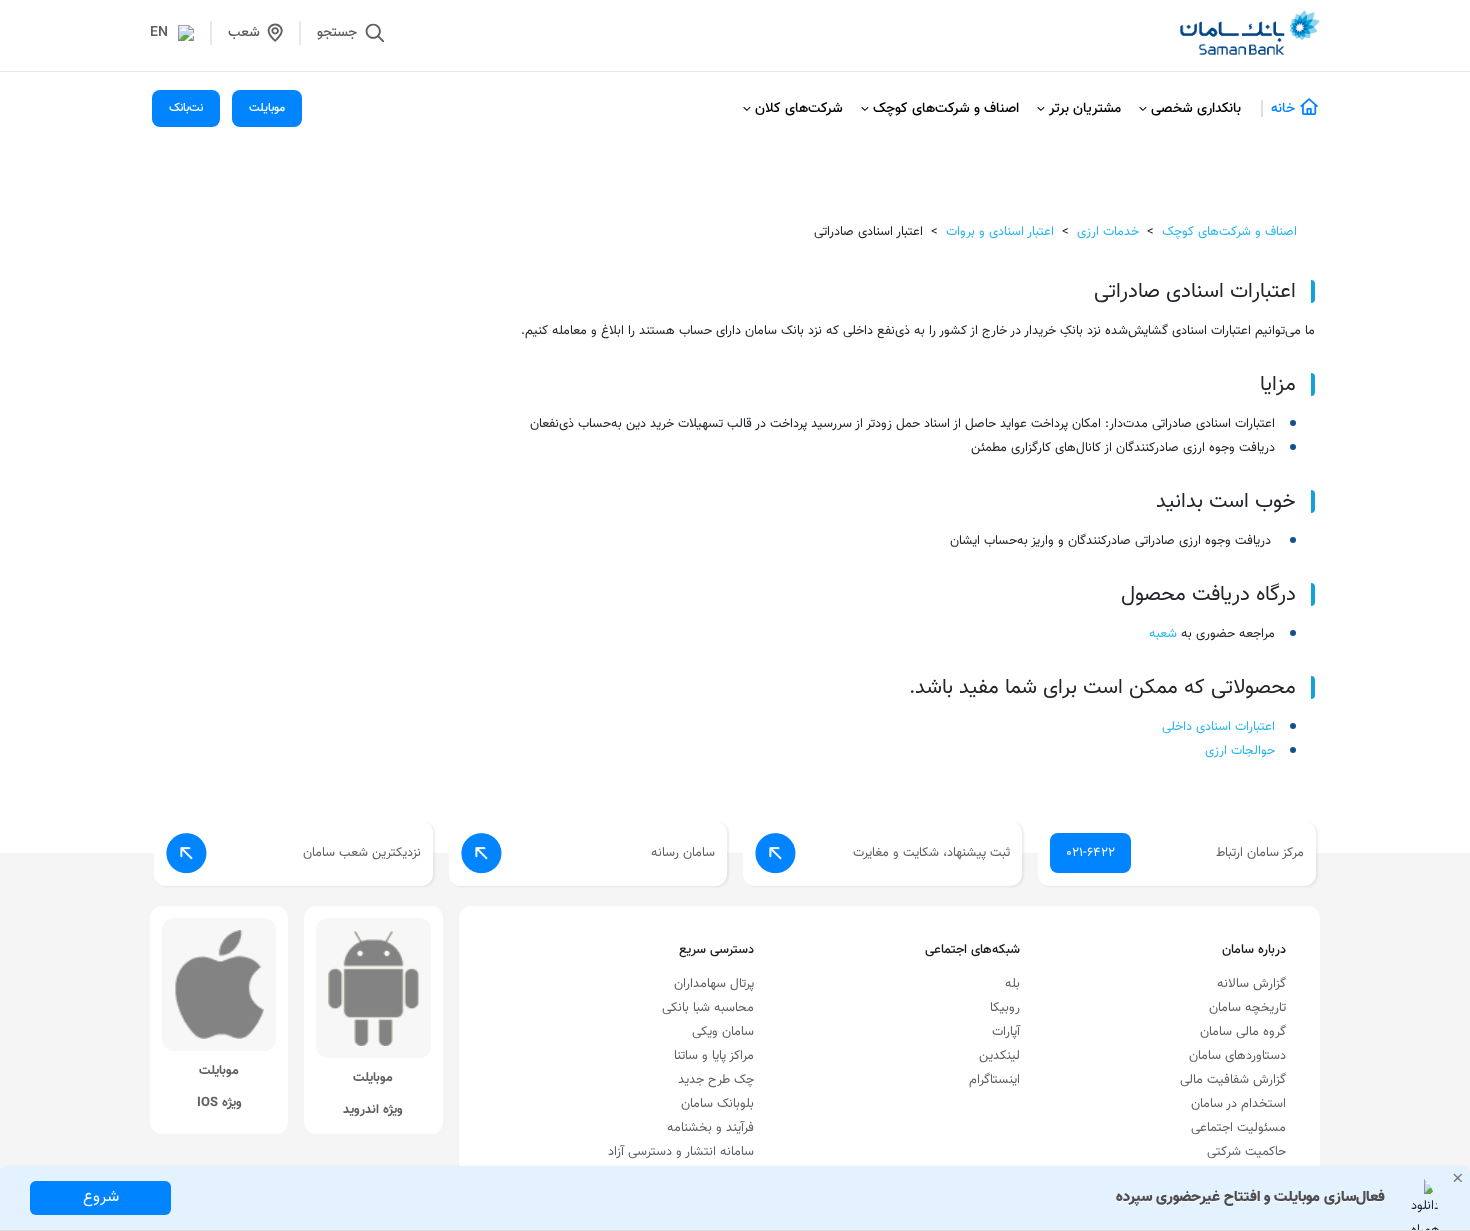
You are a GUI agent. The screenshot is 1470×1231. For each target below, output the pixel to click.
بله (1012, 984)
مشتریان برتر (1085, 109)
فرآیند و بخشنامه (710, 1128)
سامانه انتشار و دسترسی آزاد (681, 1152)
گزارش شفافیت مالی (1233, 1080)
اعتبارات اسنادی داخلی (1218, 727)
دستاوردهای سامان (1237, 1056)
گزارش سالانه (1251, 984)
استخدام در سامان (1238, 1104)
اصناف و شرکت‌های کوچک (946, 109)
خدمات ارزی (1108, 232)
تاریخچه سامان (1247, 1008)
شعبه (1163, 634)
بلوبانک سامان (717, 1104)
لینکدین (999, 1056)
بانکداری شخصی (1196, 109)
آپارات (1006, 1032)
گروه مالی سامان (1243, 1032)
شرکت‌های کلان (799, 109)
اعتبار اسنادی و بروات (1000, 232)
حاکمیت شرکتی (1246, 1152)
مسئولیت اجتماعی (1238, 1128)
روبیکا (1005, 1008)
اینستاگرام (994, 1080)
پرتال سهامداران (714, 984)
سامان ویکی (723, 1032)
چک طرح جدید (716, 1080)
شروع (101, 1197)
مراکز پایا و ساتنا (714, 1056)
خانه (1283, 109)
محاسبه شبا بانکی (708, 1008)
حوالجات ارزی (1240, 751)
